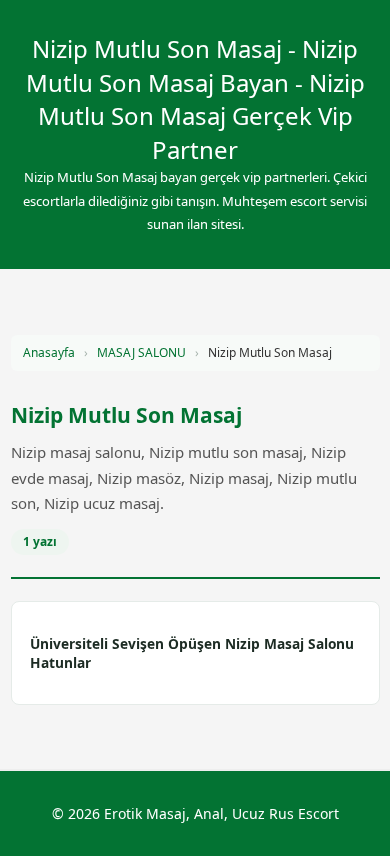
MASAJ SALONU (141, 352)
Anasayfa (49, 352)
